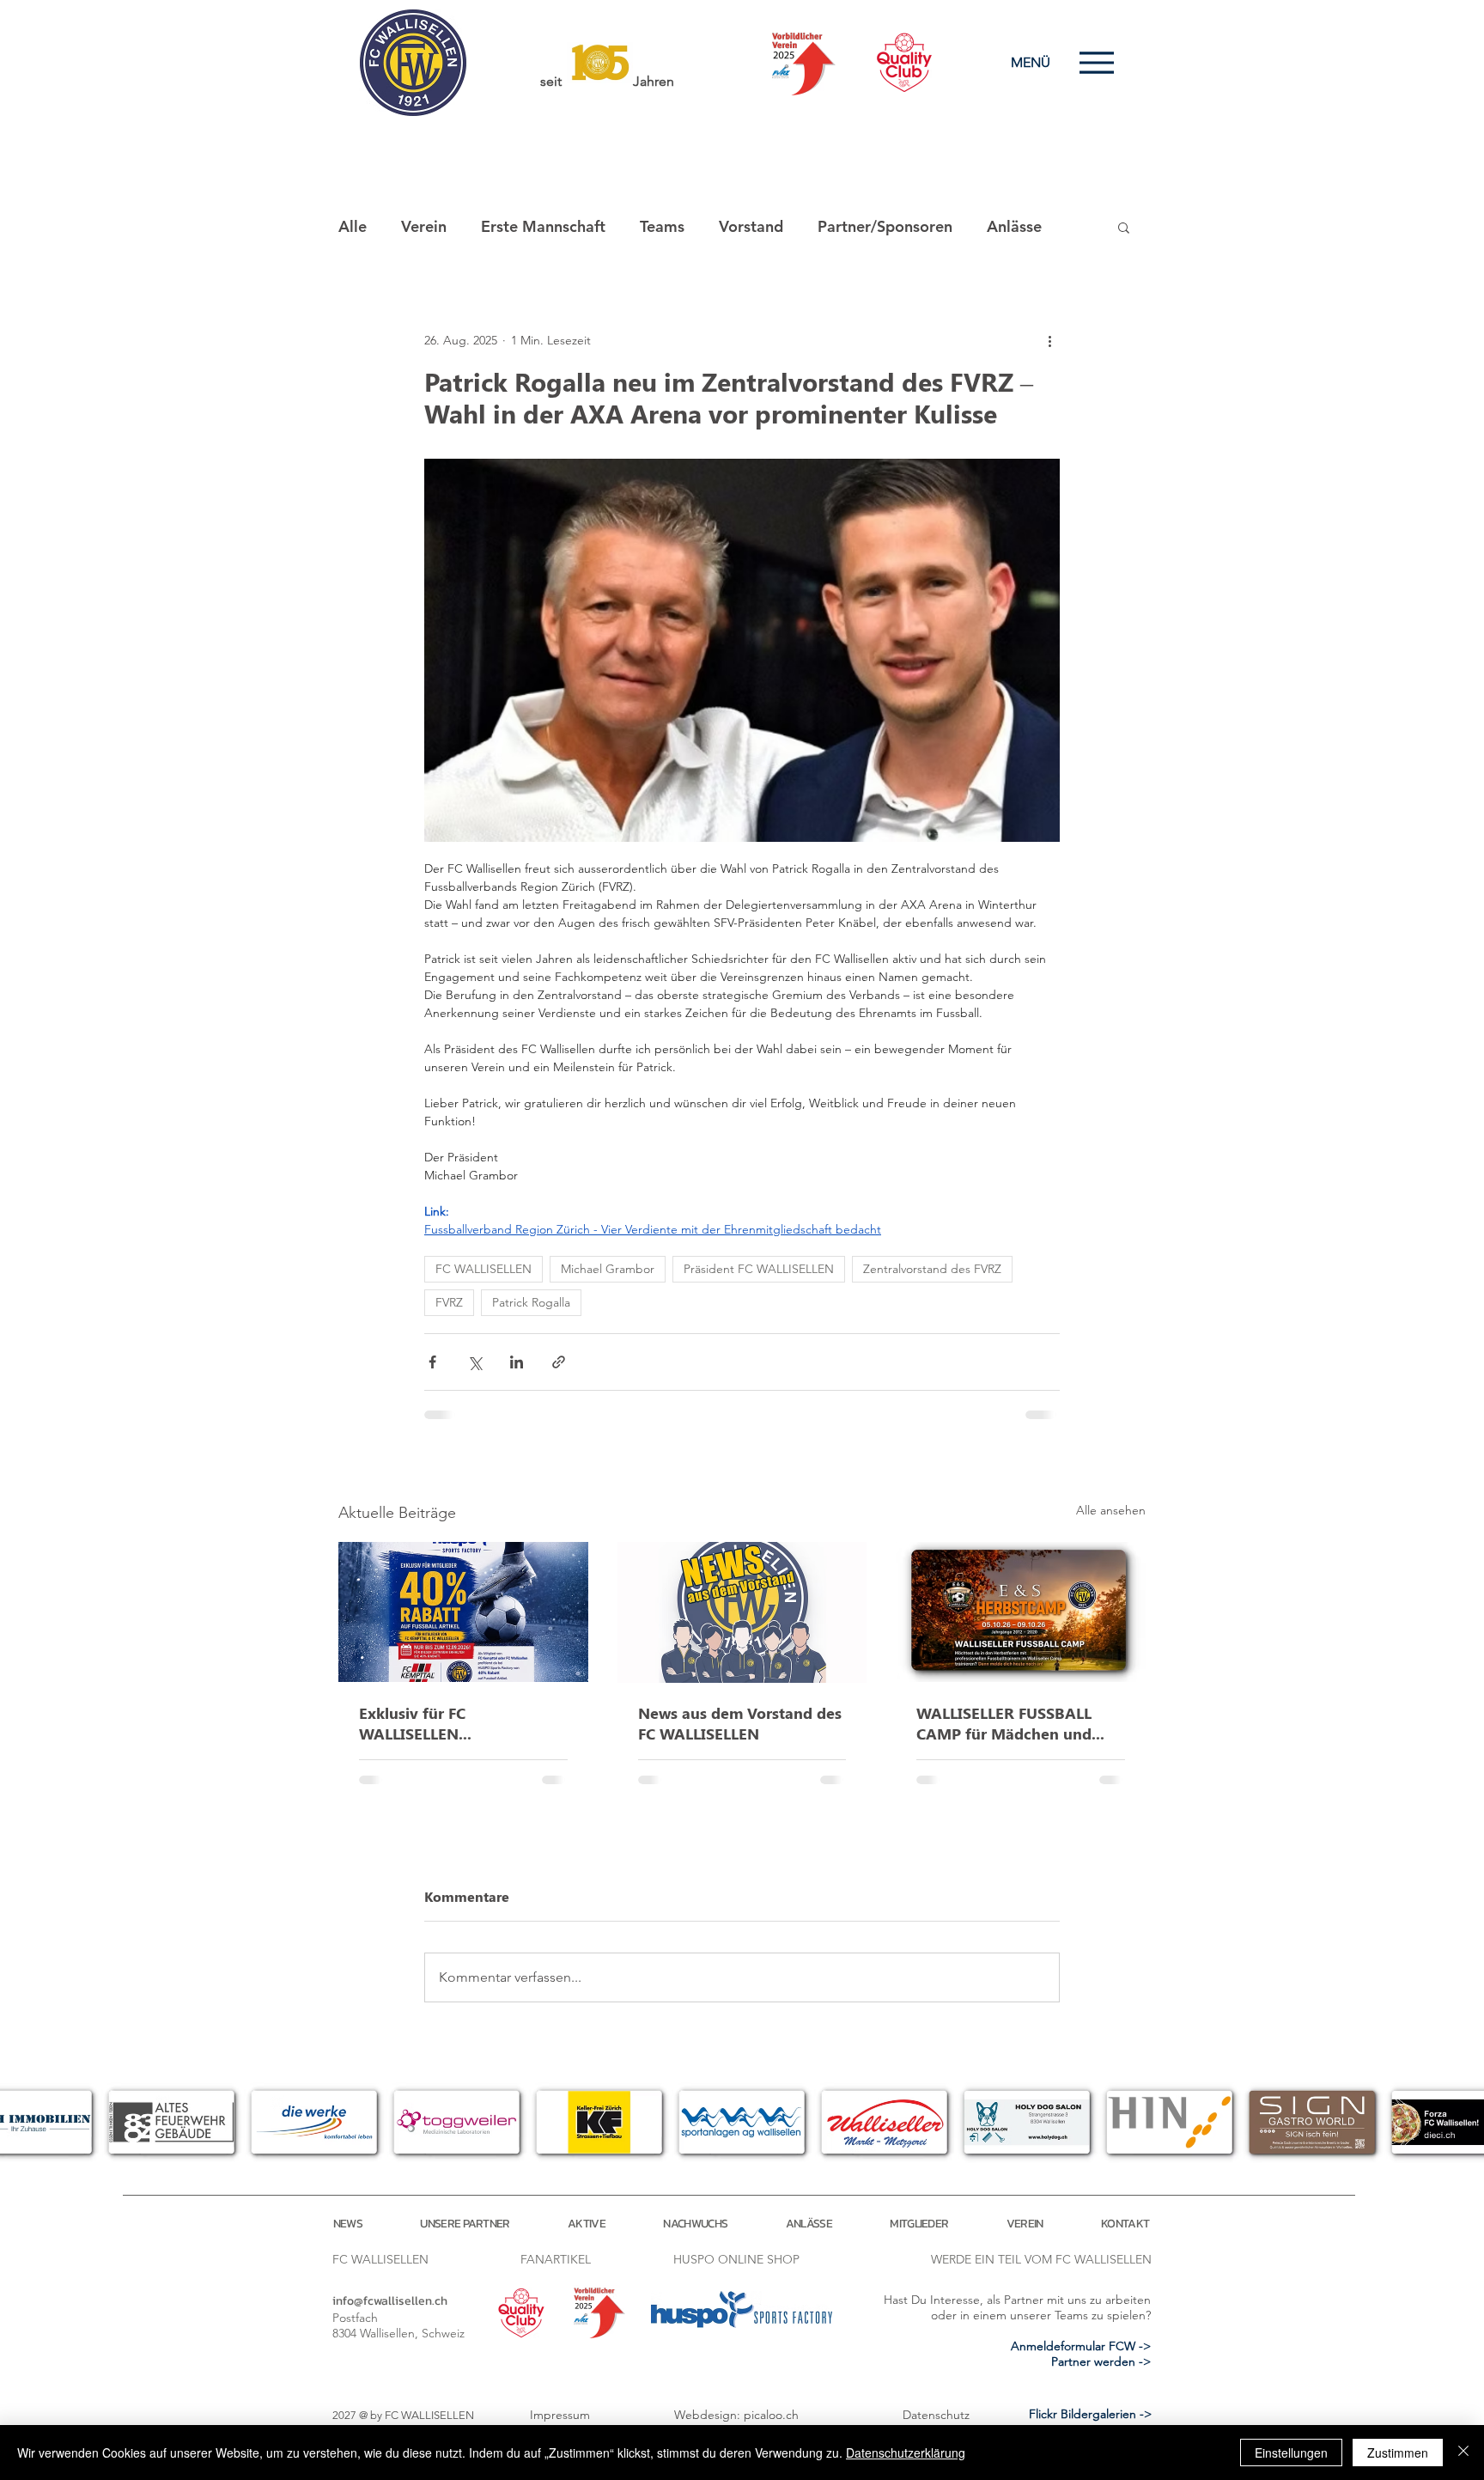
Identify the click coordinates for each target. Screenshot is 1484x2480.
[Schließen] (1463, 2453)
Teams (662, 226)
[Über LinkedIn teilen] (517, 1362)
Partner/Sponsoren (885, 226)
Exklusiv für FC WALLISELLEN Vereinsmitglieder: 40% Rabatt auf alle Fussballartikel (443, 1723)
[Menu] (1096, 62)
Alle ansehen (1111, 1510)
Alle (353, 226)
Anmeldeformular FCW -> (1081, 2346)
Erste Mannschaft (543, 226)
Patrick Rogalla (531, 1302)
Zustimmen (1398, 2453)
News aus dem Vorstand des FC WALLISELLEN (740, 1723)
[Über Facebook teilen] (432, 1362)
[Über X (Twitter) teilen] (474, 1362)
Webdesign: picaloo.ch (736, 2415)
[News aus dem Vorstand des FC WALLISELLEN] (742, 1612)
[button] (1124, 227)
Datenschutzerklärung (906, 2453)
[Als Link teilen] (559, 1362)
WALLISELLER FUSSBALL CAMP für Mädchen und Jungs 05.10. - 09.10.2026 (1007, 1723)
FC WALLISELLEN (484, 1269)
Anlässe (1014, 226)
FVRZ (449, 1302)
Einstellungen (1291, 2453)
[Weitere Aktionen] (1049, 340)
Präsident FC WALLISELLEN (759, 1269)
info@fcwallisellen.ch (390, 2301)
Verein (424, 226)
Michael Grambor (608, 1269)
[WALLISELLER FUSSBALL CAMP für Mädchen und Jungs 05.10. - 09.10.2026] (1021, 1612)
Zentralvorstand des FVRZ (932, 1269)
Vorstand (751, 226)
